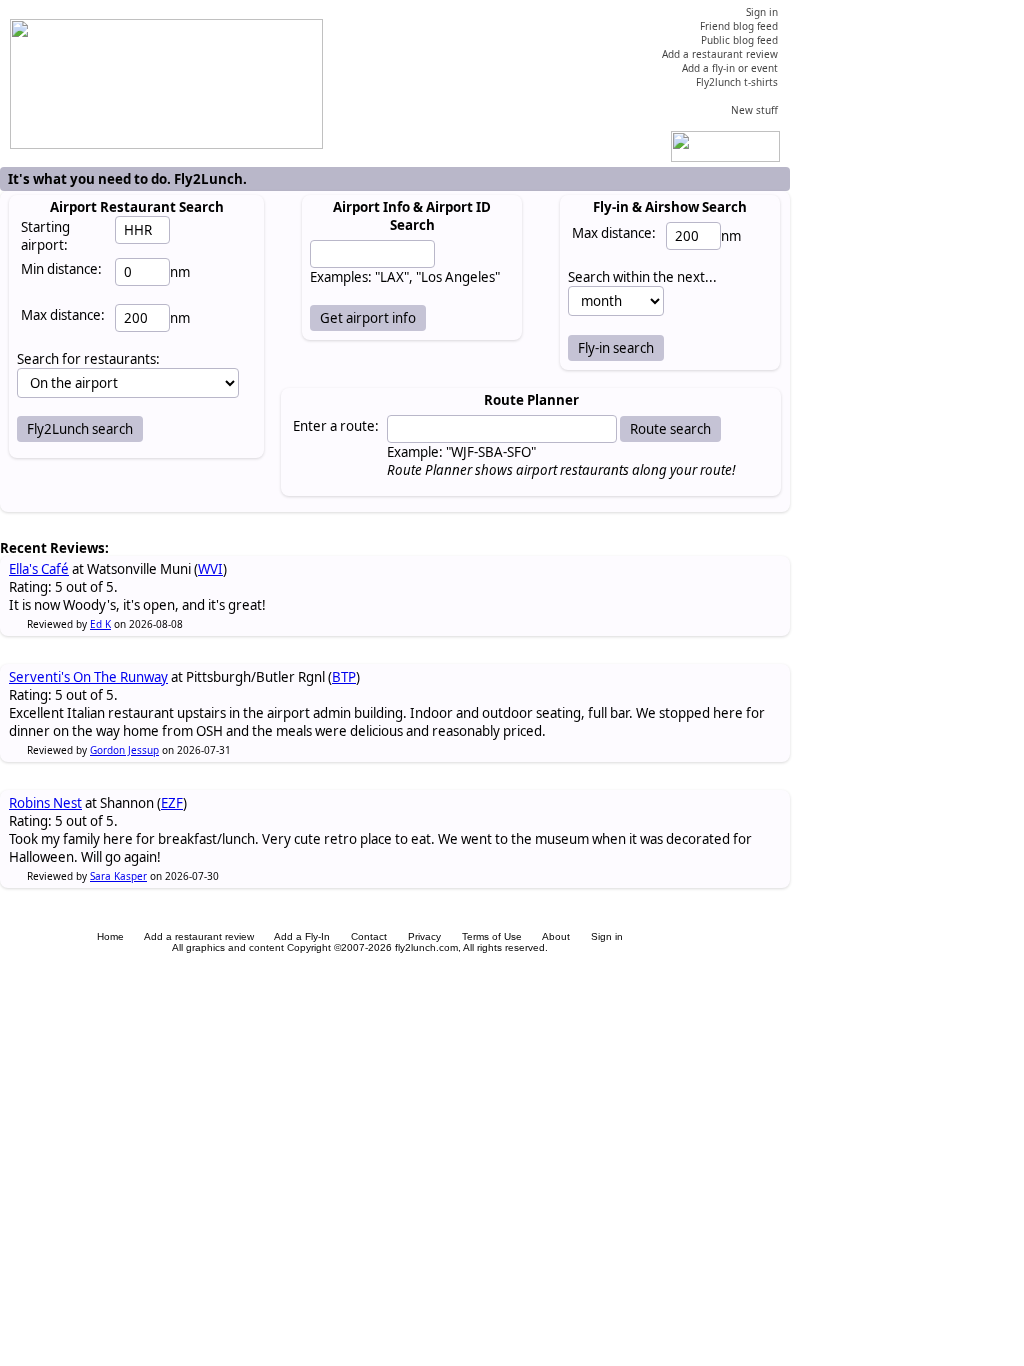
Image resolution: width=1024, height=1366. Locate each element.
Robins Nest (45, 803)
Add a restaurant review (199, 936)
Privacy (424, 936)
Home (110, 936)
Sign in (607, 936)
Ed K (100, 624)
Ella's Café (39, 569)
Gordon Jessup (124, 750)
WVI (210, 569)
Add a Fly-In (302, 936)
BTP (344, 677)
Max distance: (63, 315)
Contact (369, 936)
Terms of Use (492, 936)
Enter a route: (336, 426)
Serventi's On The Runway (88, 677)
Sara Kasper (118, 876)
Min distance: (61, 269)
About (556, 936)
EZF (172, 803)
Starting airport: (45, 236)
